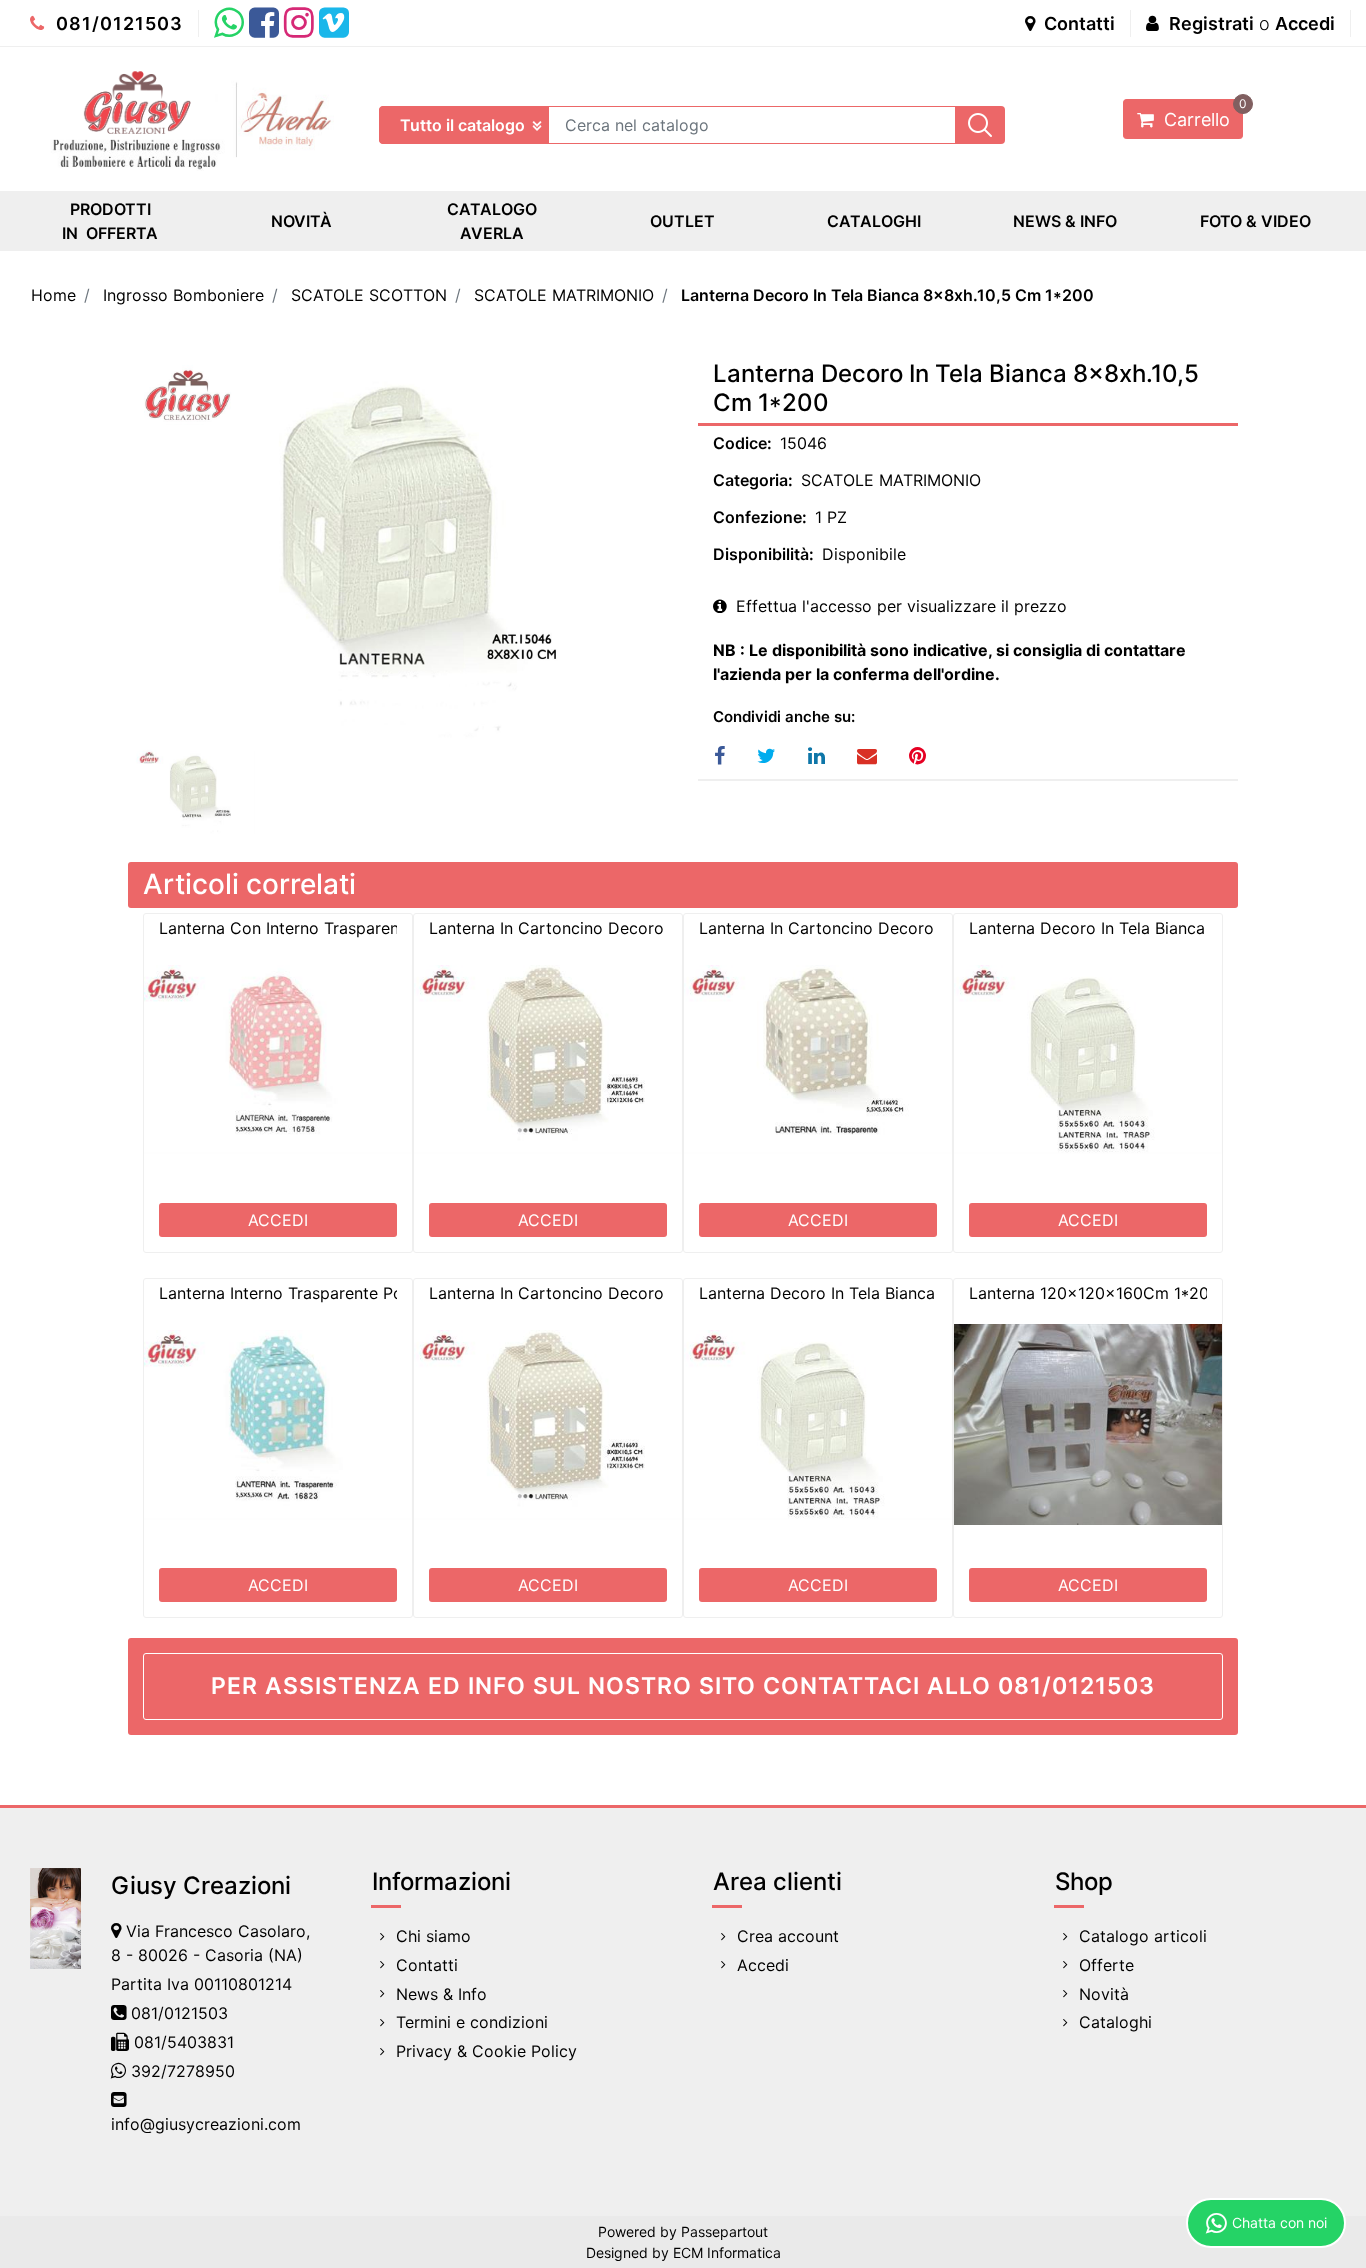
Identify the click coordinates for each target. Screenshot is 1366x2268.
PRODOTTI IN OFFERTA (110, 221)
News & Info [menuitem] (441, 1994)
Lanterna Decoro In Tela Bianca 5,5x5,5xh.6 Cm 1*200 (905, 1293)
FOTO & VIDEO (1255, 221)
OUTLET (682, 221)
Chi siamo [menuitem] (433, 1936)
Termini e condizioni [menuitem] (472, 2022)
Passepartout (724, 2231)
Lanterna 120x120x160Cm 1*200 (1094, 1293)
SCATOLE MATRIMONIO (564, 295)
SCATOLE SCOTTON (369, 295)
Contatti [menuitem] (427, 1965)
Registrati (1211, 23)
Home (53, 295)
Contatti (1077, 23)
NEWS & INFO (1065, 221)
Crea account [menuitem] (788, 1936)
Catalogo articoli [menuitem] (1143, 1936)
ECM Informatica (727, 2252)
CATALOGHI (874, 221)
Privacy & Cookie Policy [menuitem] (486, 2051)
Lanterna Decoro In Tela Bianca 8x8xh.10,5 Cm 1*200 (887, 295)
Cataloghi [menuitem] (1115, 2022)
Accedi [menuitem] (763, 1965)
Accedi (1305, 23)
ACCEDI (278, 1220)
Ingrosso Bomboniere (183, 295)
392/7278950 (183, 2071)
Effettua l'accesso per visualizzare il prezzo (899, 606)
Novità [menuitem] (1104, 1994)
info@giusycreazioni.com (206, 2124)
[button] (980, 125)
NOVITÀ (301, 221)
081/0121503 (117, 23)
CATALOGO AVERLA (492, 221)
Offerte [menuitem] (1106, 1965)
